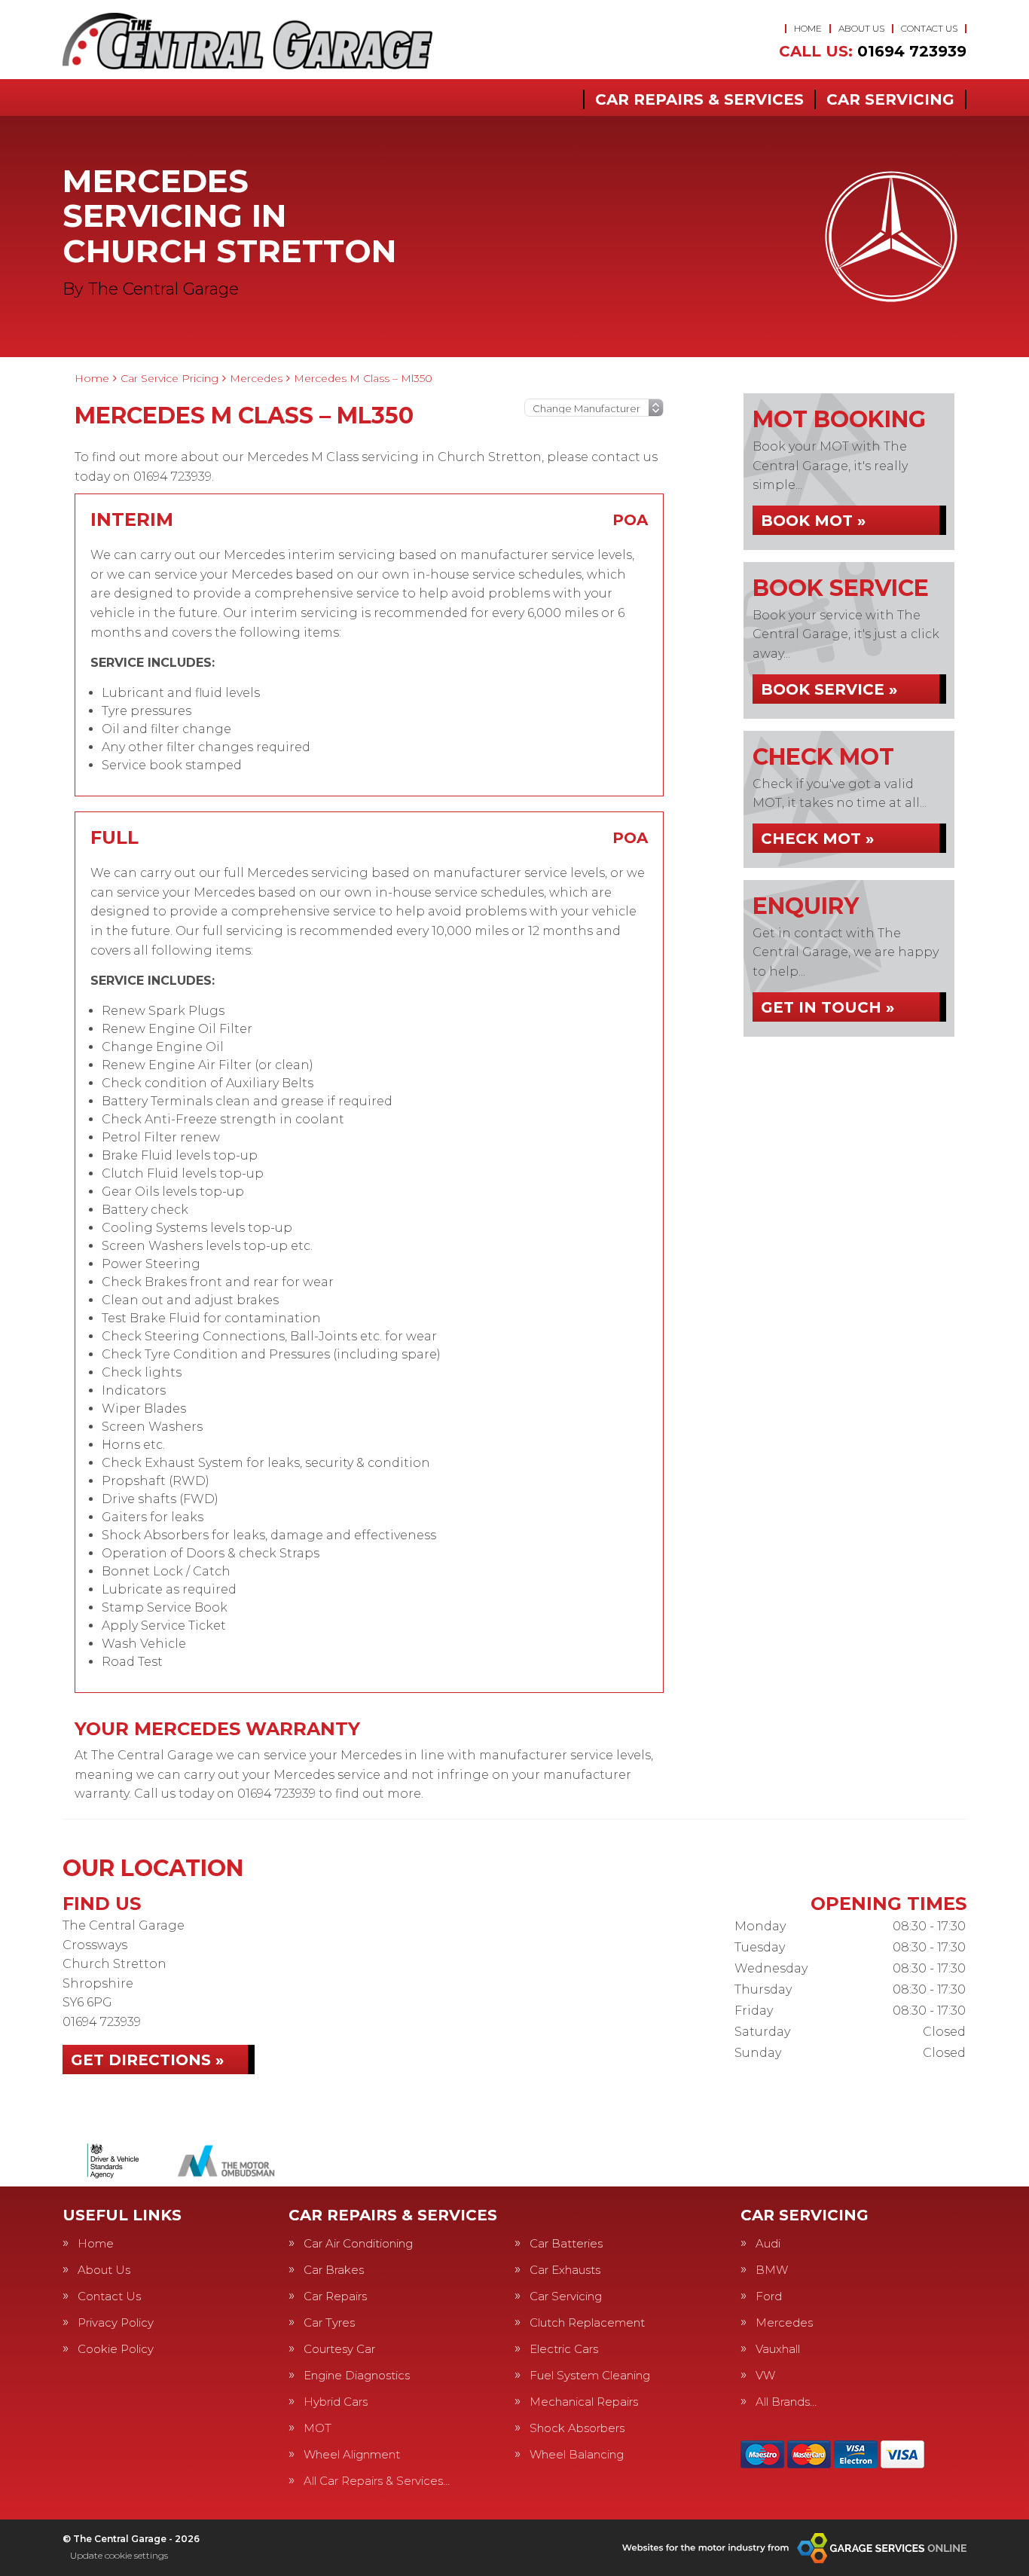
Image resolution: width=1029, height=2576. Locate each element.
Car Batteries (566, 2243)
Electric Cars (564, 2349)
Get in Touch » (827, 1007)
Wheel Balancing (577, 2454)
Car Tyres (329, 2322)
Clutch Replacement (587, 2322)
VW (765, 2375)
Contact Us (929, 28)
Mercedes (784, 2322)
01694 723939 (873, 51)
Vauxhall (778, 2349)
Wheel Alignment (352, 2454)
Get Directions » (147, 2060)
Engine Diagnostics (357, 2375)
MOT (318, 2428)
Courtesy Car (339, 2349)
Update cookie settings (119, 2555)
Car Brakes (334, 2270)
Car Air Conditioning (358, 2243)
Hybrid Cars (336, 2402)
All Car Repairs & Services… (377, 2481)
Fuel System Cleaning (590, 2375)
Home (808, 28)
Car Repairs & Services (699, 99)
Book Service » (829, 689)
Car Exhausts (565, 2270)
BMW (772, 2270)
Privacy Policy (116, 2322)
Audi (768, 2243)
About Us (861, 28)
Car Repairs (335, 2296)
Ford (769, 2296)
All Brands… (786, 2402)
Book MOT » (813, 521)
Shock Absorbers (577, 2428)
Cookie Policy (116, 2349)
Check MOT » (817, 839)
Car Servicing (890, 99)
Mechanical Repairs (584, 2402)
